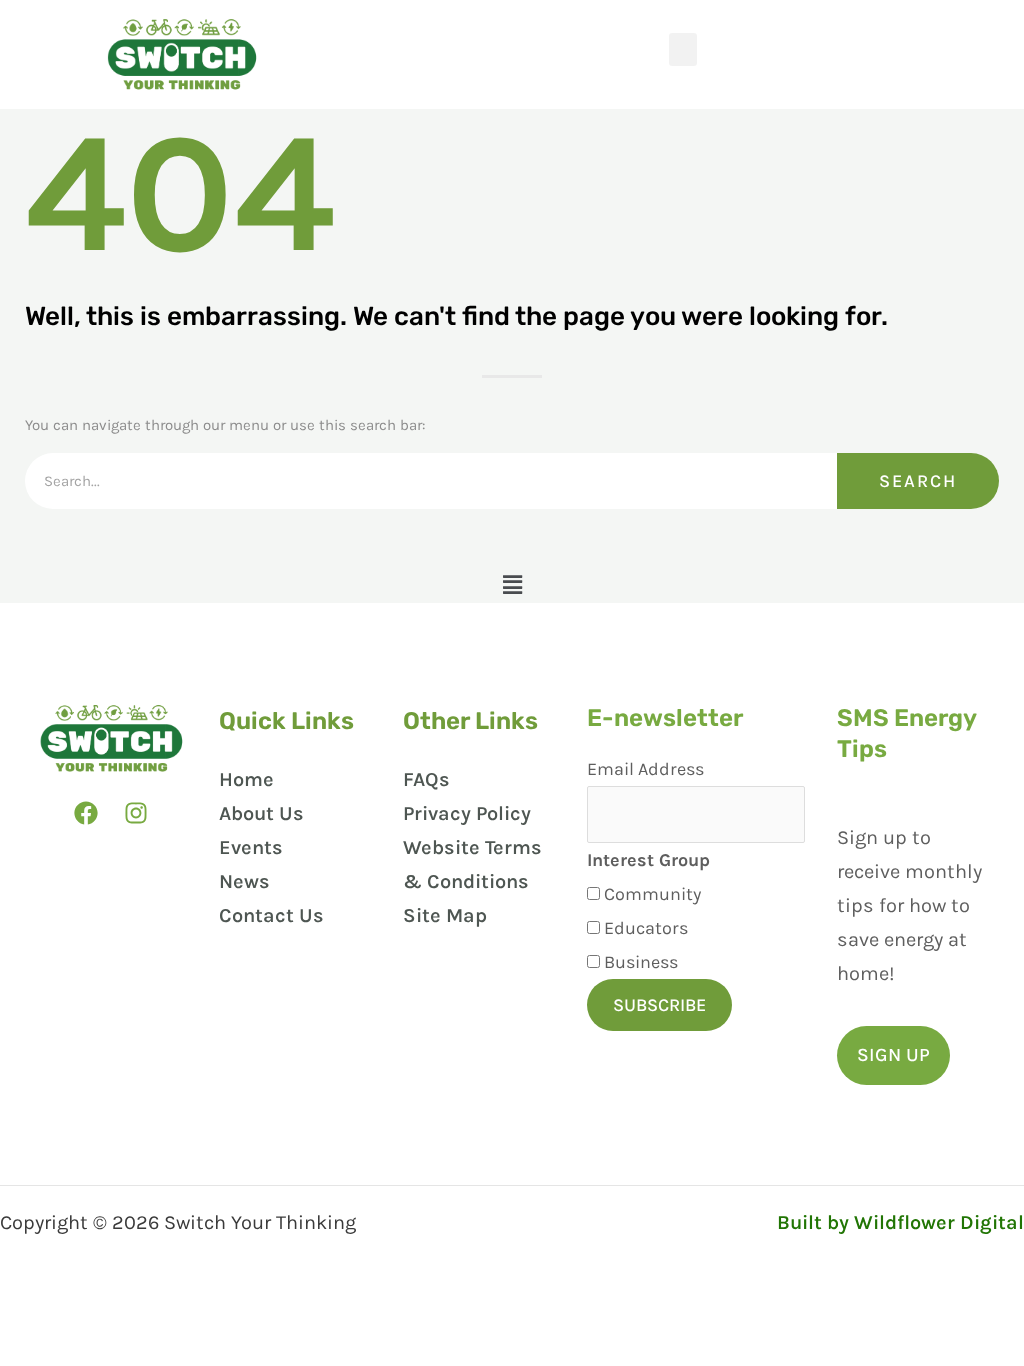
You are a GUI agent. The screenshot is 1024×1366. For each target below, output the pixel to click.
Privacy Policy (467, 813)
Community (652, 894)
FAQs (426, 779)
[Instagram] (136, 813)
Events (251, 847)
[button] (683, 49)
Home (246, 779)
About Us (261, 813)
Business (641, 962)
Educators (646, 928)
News (244, 881)
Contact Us (271, 915)
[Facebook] (86, 813)
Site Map (445, 915)
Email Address (645, 769)
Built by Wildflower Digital (900, 1222)
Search (918, 481)
